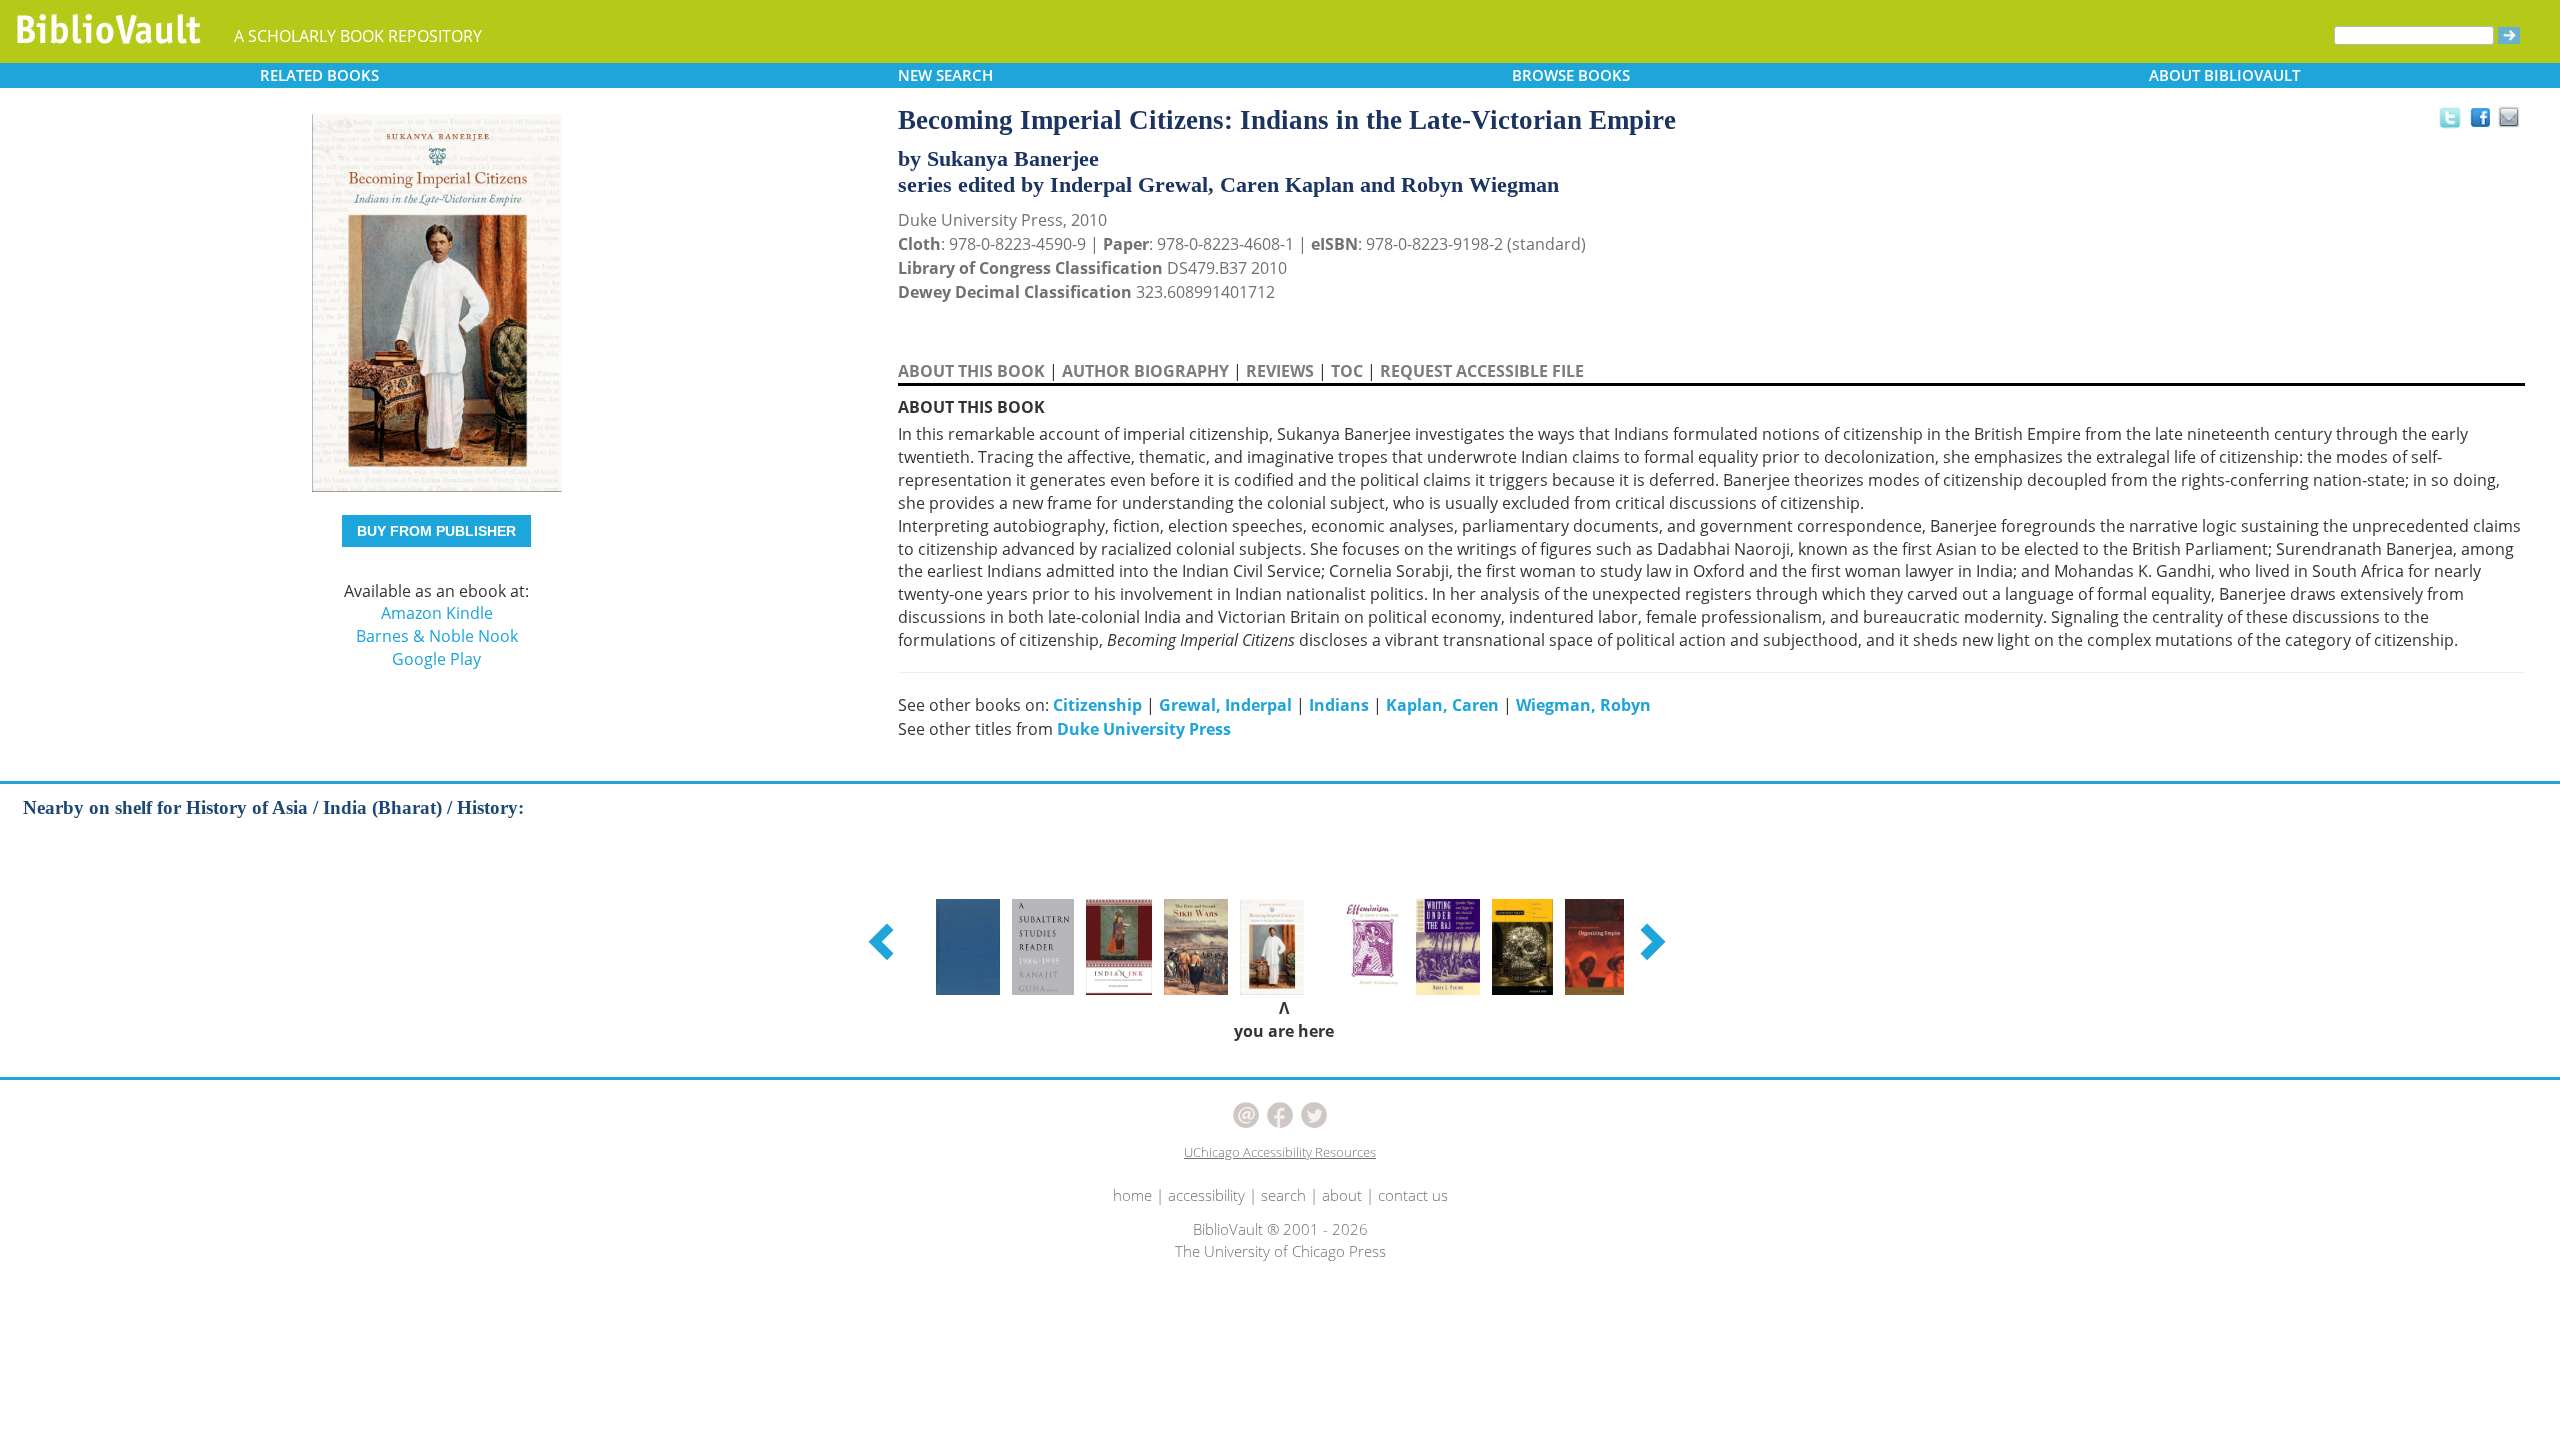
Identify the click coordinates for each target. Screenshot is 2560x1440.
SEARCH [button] (945, 75)
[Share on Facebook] (2485, 122)
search (1283, 1195)
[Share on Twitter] (2449, 117)
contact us (1413, 1195)
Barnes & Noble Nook (437, 636)
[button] (884, 941)
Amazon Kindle (437, 613)
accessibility (1206, 1195)
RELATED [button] (319, 75)
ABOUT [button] (2224, 75)
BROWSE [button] (1571, 75)
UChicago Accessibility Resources (1280, 1152)
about (1342, 1195)
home (1132, 1195)
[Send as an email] (2509, 118)
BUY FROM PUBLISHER (436, 531)
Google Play (436, 659)
